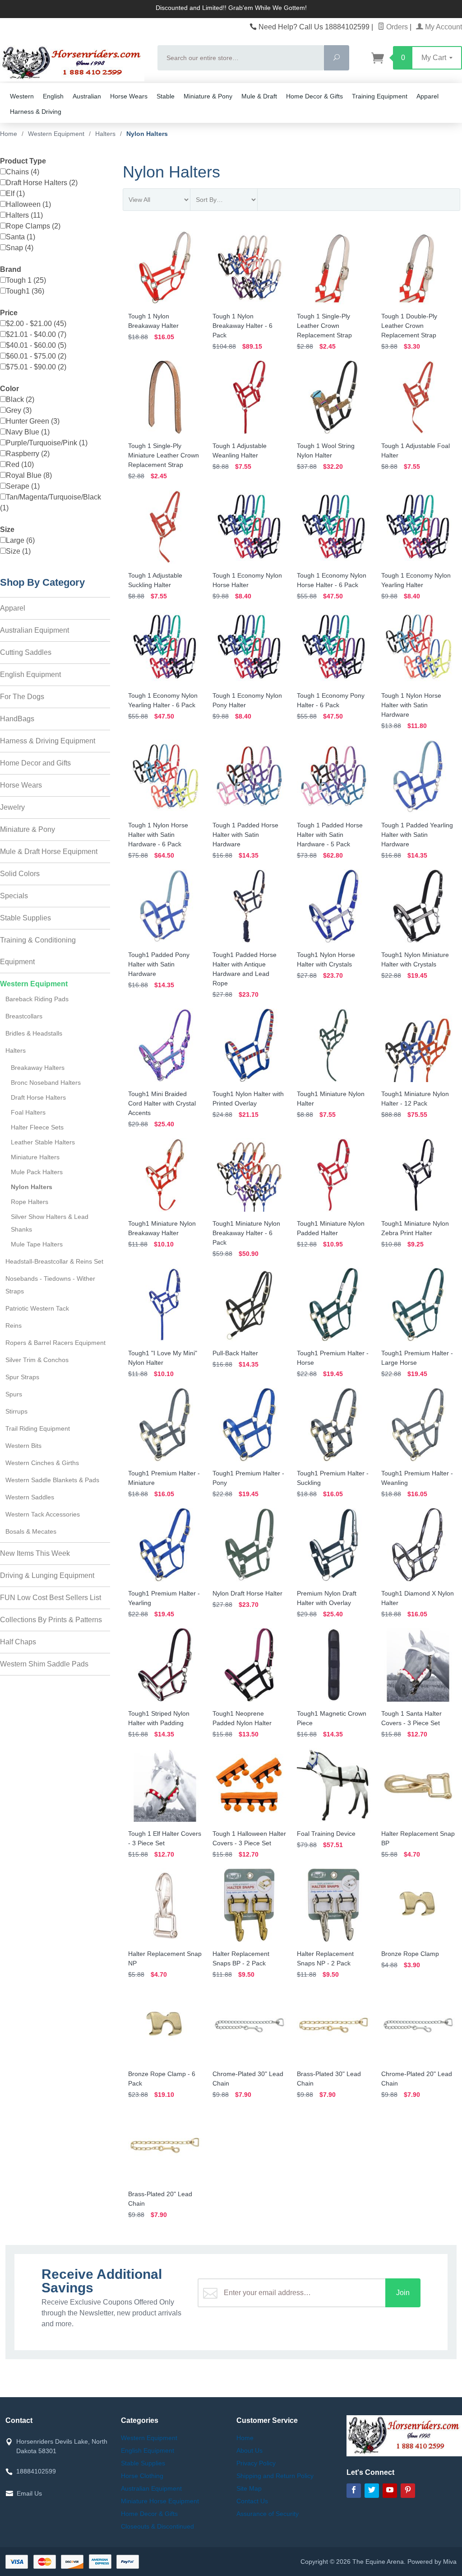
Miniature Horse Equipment (160, 2501)
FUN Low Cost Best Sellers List (51, 1598)
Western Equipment (34, 984)
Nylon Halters (32, 1187)
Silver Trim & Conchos (37, 1360)
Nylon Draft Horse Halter (247, 1593)
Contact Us (252, 2501)
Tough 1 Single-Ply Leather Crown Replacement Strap (324, 326)
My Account (443, 27)
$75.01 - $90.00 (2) (36, 367)
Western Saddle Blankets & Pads (52, 1480)
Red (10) (20, 464)
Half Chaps (18, 1642)
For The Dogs (22, 697)
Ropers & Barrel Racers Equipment (55, 1343)
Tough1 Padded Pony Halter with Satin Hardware (159, 964)
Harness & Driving (36, 112)
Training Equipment (380, 96)
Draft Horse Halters (38, 1097)
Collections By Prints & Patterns (51, 1620)
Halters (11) (24, 215)
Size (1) (18, 551)
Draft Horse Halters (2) (42, 183)
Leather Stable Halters (43, 1142)
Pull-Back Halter (235, 1353)
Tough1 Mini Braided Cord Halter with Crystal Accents (162, 1103)
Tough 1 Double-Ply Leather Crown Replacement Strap (409, 326)
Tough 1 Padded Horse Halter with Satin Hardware (245, 835)
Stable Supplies (25, 918)
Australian (87, 96)
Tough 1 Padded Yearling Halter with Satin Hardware (417, 835)
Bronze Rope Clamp (410, 1954)
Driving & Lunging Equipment (47, 1575)
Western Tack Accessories (43, 1514)
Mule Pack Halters (37, 1172)
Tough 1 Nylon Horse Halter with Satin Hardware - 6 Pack (158, 835)
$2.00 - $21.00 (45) (36, 324)
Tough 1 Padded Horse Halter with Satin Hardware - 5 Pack (330, 835)
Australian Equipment (35, 630)
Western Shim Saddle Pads (44, 1664)
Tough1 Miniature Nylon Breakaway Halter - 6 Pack (246, 1233)
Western (22, 96)
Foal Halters (28, 1112)
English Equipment (30, 674)
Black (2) (20, 399)
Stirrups (16, 1411)
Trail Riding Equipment (38, 1428)
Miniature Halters (35, 1157)
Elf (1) (15, 194)
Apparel (427, 96)
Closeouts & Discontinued (157, 2526)
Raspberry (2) (28, 454)
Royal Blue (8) (29, 475)
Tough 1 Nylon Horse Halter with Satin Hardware (411, 705)
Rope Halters (30, 1202)
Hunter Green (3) (33, 421)
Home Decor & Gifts (314, 96)
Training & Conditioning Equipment (38, 951)
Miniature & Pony (208, 96)
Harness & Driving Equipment (48, 741)
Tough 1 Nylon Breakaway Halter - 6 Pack (243, 326)
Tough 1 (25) (26, 280)
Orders (396, 27)
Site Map (249, 2488)
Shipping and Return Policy (275, 2476)
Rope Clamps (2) (33, 226)
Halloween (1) (28, 204)
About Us (249, 2450)
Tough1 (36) (25, 291)
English (53, 96)
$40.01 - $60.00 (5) (36, 345)
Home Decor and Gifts (35, 763)
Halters (16, 1050)
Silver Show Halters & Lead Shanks (50, 1223)
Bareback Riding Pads (37, 999)
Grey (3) (19, 410)
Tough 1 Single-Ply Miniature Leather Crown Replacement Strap (164, 455)
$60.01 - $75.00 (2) (36, 356)
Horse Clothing (142, 2476)
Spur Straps (22, 1377)
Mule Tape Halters (37, 1244)
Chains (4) (23, 172)
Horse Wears (129, 96)
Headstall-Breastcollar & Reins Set (54, 1261)
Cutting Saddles (26, 652)
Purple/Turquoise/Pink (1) (47, 443)
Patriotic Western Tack (37, 1308)
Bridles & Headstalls (34, 1033)
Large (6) (20, 540)
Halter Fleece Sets (37, 1127)
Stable (166, 96)
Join (403, 2293)
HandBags (17, 719)
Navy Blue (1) (28, 432)
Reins (14, 1325)
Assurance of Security (268, 2514)
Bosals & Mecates (31, 1531)
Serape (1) (23, 486)
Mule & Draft (259, 96)
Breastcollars (24, 1016)
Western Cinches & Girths (42, 1463)
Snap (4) (20, 248)
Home (9, 134)
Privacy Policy (256, 2463)
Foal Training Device (326, 1834)
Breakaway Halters (38, 1068)
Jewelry (12, 807)
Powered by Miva (432, 2562)
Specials (14, 896)
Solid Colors (20, 874)
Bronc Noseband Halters (46, 1083)
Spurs (14, 1394)
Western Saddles (30, 1497)
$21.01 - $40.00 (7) (36, 334)
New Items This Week (35, 1553)
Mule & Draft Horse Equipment (49, 852)
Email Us (29, 2493)
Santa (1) (21, 237)
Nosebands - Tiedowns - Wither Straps (50, 1285)
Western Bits (23, 1446)
